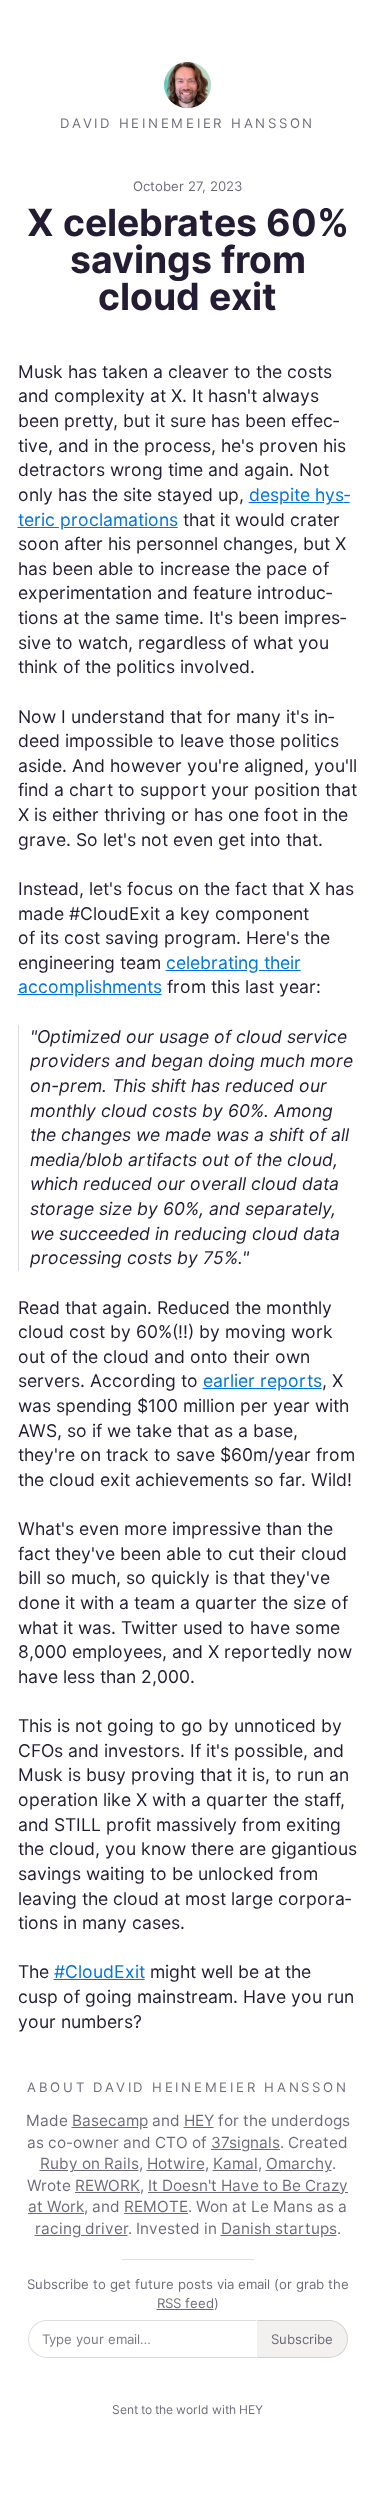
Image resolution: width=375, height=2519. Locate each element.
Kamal (235, 2163)
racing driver (81, 2228)
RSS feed (185, 2303)
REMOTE (156, 2206)
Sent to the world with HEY (187, 2409)
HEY (199, 2120)
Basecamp (110, 2120)
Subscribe (302, 2339)
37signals (245, 2142)
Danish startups (279, 2228)
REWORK (107, 2185)
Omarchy (299, 2163)
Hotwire (176, 2163)
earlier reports (262, 1380)
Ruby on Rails (89, 2163)
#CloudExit (99, 1971)
